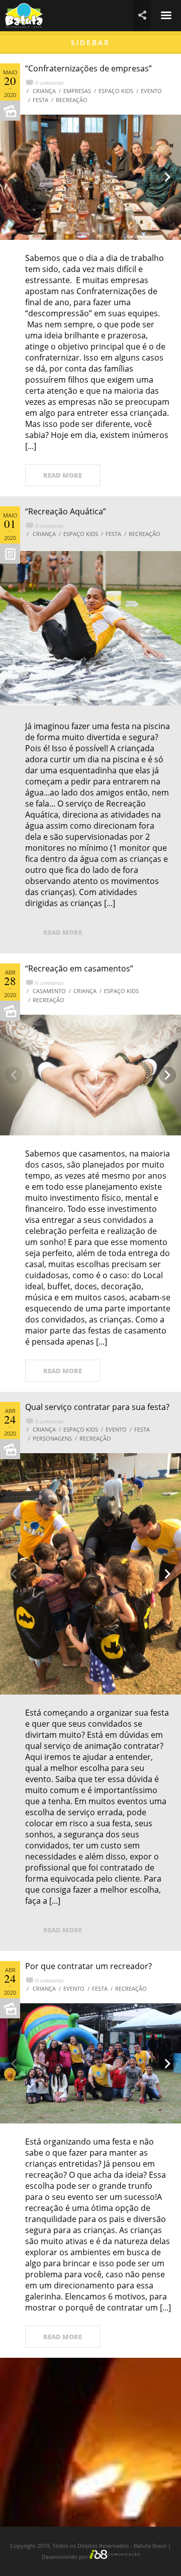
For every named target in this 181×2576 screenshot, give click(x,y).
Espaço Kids (116, 91)
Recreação (72, 100)
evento (151, 91)
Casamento (49, 991)
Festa (40, 100)
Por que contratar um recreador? (88, 1966)
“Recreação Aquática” (66, 511)
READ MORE (63, 475)
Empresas (77, 91)
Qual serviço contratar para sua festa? (97, 1407)
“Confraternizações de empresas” (88, 68)
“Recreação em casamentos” (79, 968)
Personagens (52, 1438)
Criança (44, 91)
